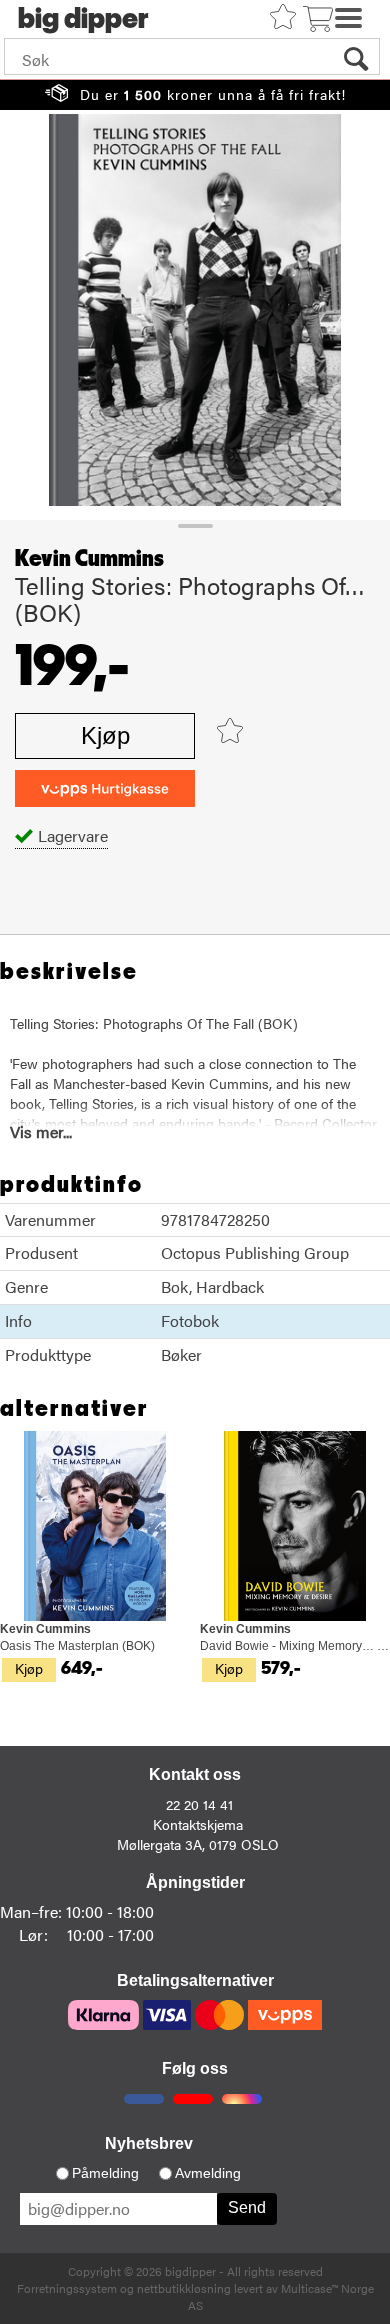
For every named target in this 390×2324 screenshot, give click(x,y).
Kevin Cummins (89, 559)
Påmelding (105, 2173)
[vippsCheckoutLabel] (105, 788)
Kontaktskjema (198, 1824)
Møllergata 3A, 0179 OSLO (198, 1844)
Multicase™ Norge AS (281, 2296)
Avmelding (208, 2173)
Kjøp (105, 735)
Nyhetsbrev (149, 2143)
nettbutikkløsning (184, 2288)
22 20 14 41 (199, 1804)
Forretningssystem (67, 2288)
